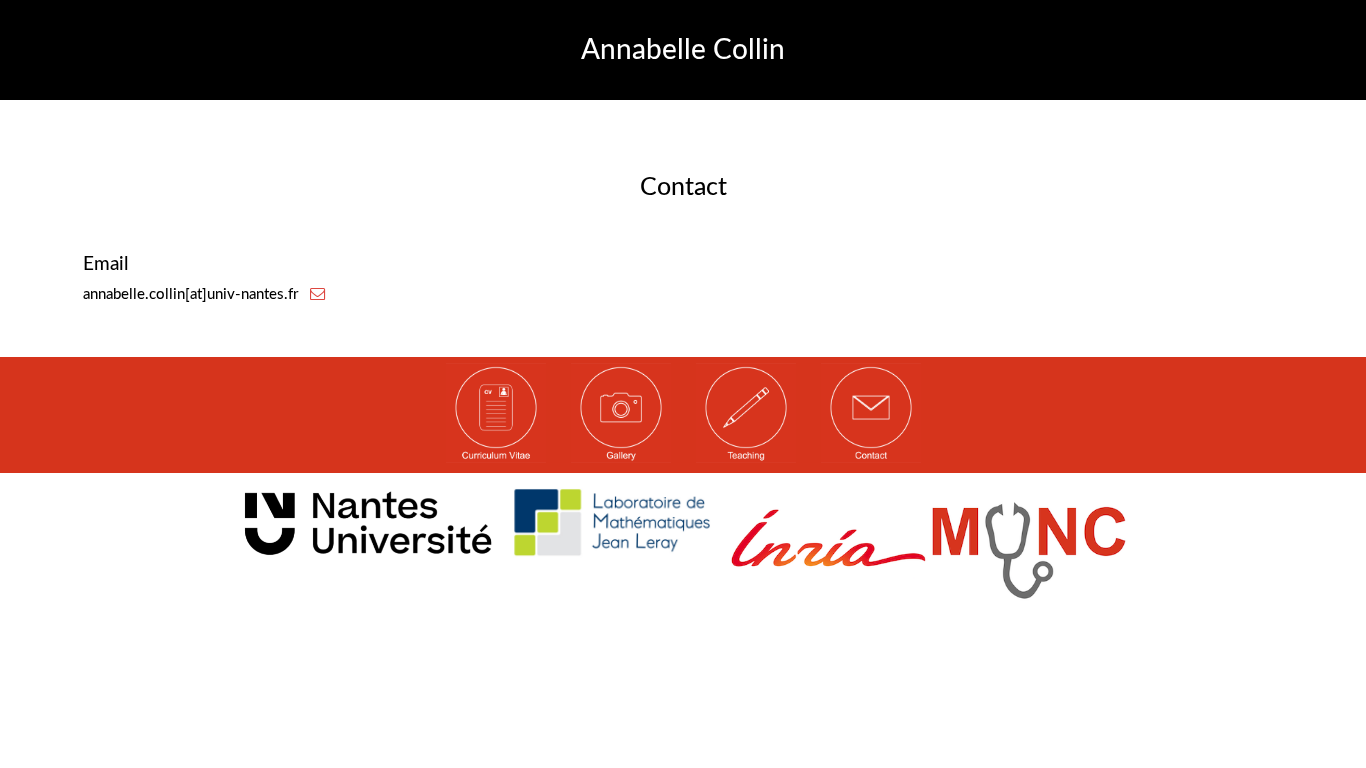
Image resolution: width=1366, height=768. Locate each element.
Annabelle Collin (683, 50)
